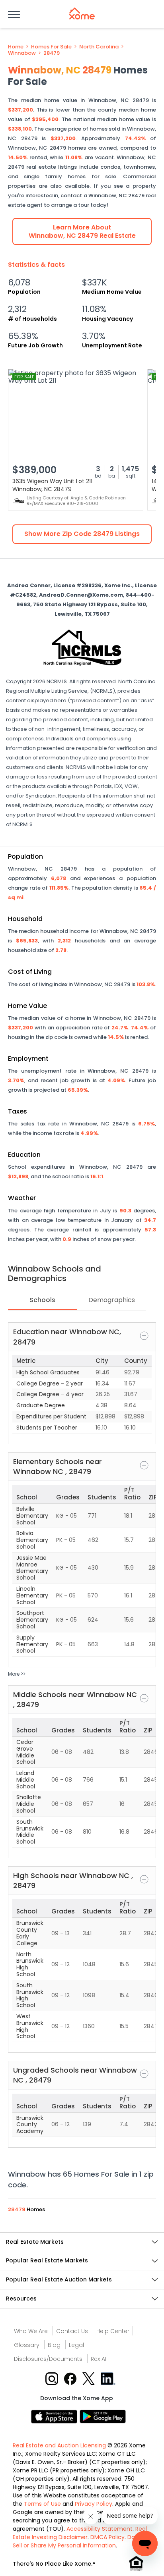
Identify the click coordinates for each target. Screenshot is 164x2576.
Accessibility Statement (100, 2529)
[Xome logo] (82, 13)
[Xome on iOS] (55, 2416)
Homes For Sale (51, 47)
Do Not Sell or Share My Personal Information (79, 2541)
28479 (52, 53)
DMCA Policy (107, 2537)
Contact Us (72, 2331)
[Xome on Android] (103, 2416)
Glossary (27, 2345)
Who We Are (31, 2331)
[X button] (89, 2378)
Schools (42, 1300)
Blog (54, 2345)
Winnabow (22, 53)
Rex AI (99, 2359)
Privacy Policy (94, 2504)
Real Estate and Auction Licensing (59, 2445)
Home (16, 47)
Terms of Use (42, 2504)
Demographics (112, 1300)
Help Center (113, 2331)
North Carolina (99, 47)
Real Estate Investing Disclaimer (80, 2533)
